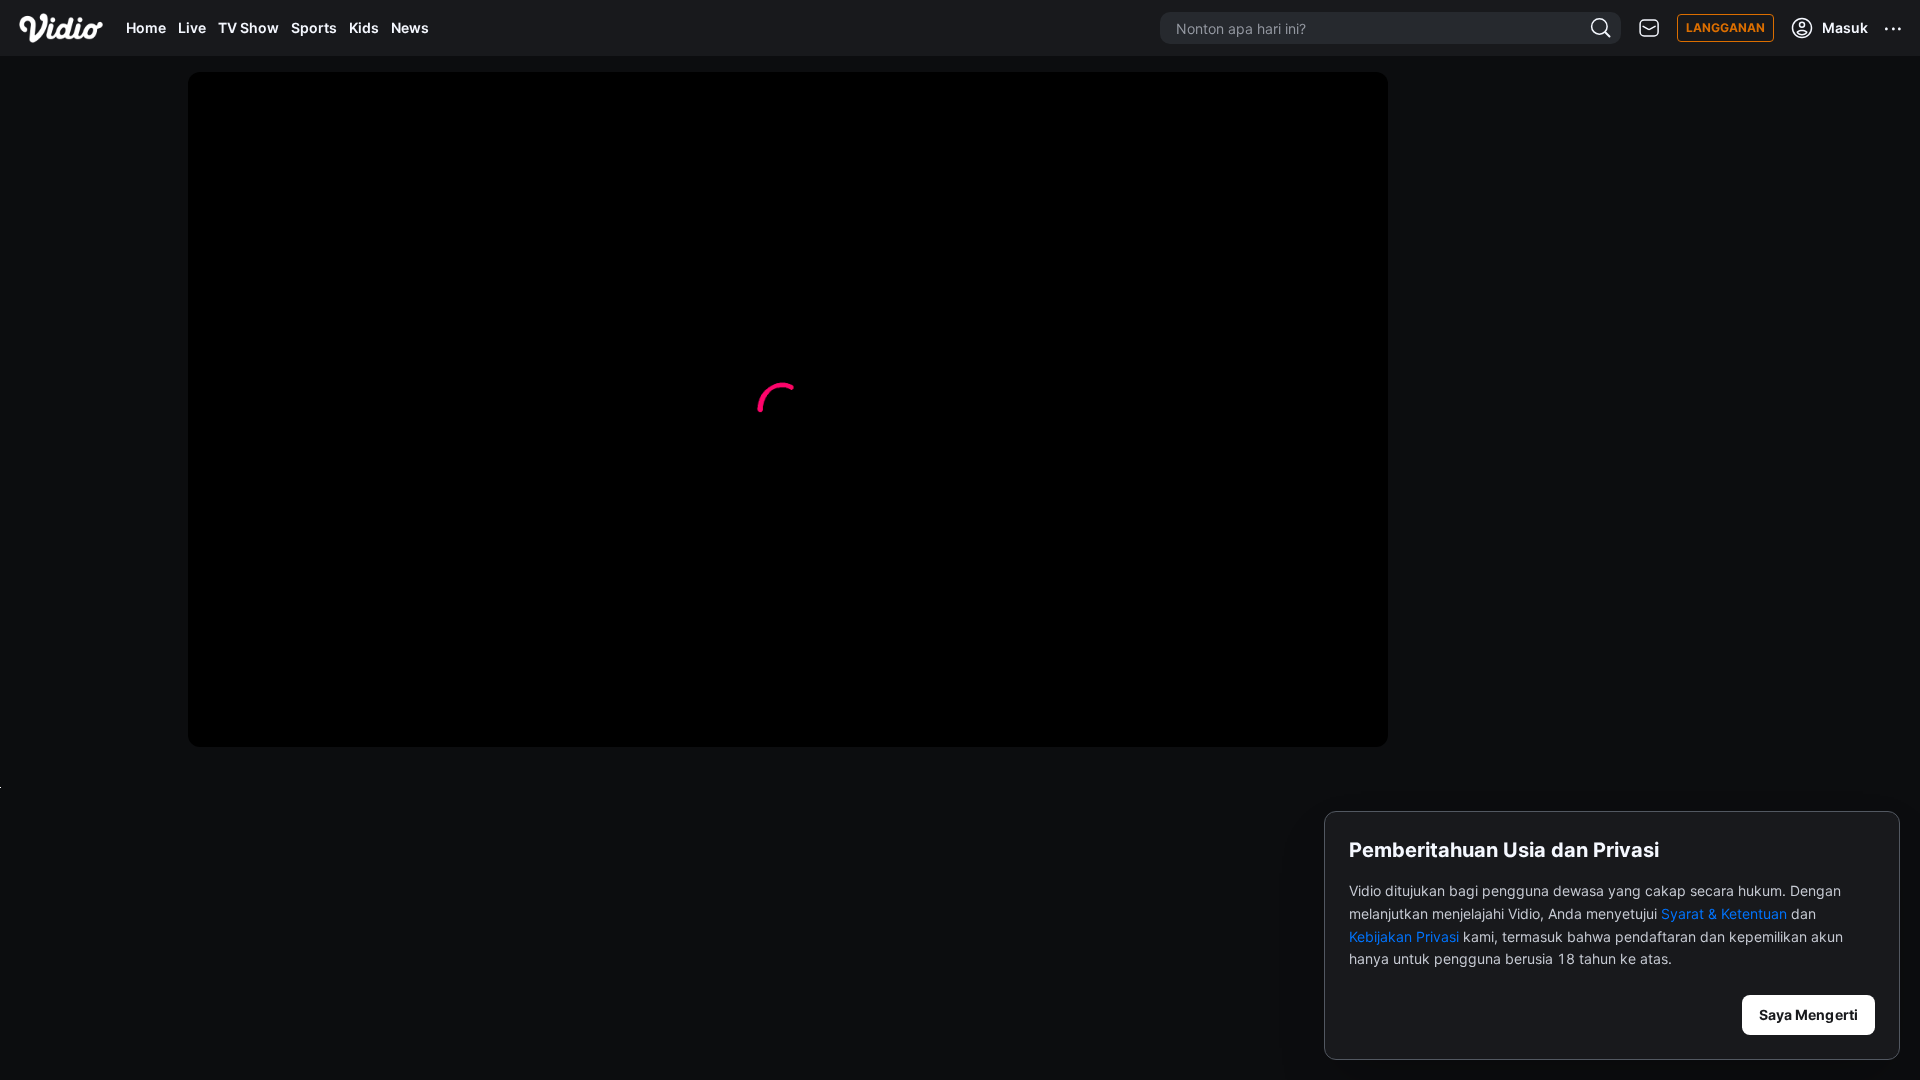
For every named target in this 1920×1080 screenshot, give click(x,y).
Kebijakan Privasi (1404, 936)
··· (1894, 28)
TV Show (248, 27)
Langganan (1725, 27)
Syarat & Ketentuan (1724, 913)
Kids (364, 27)
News (410, 27)
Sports (314, 27)
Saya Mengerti (1808, 1014)
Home (146, 27)
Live (192, 27)
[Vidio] (61, 28)
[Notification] (1649, 28)
